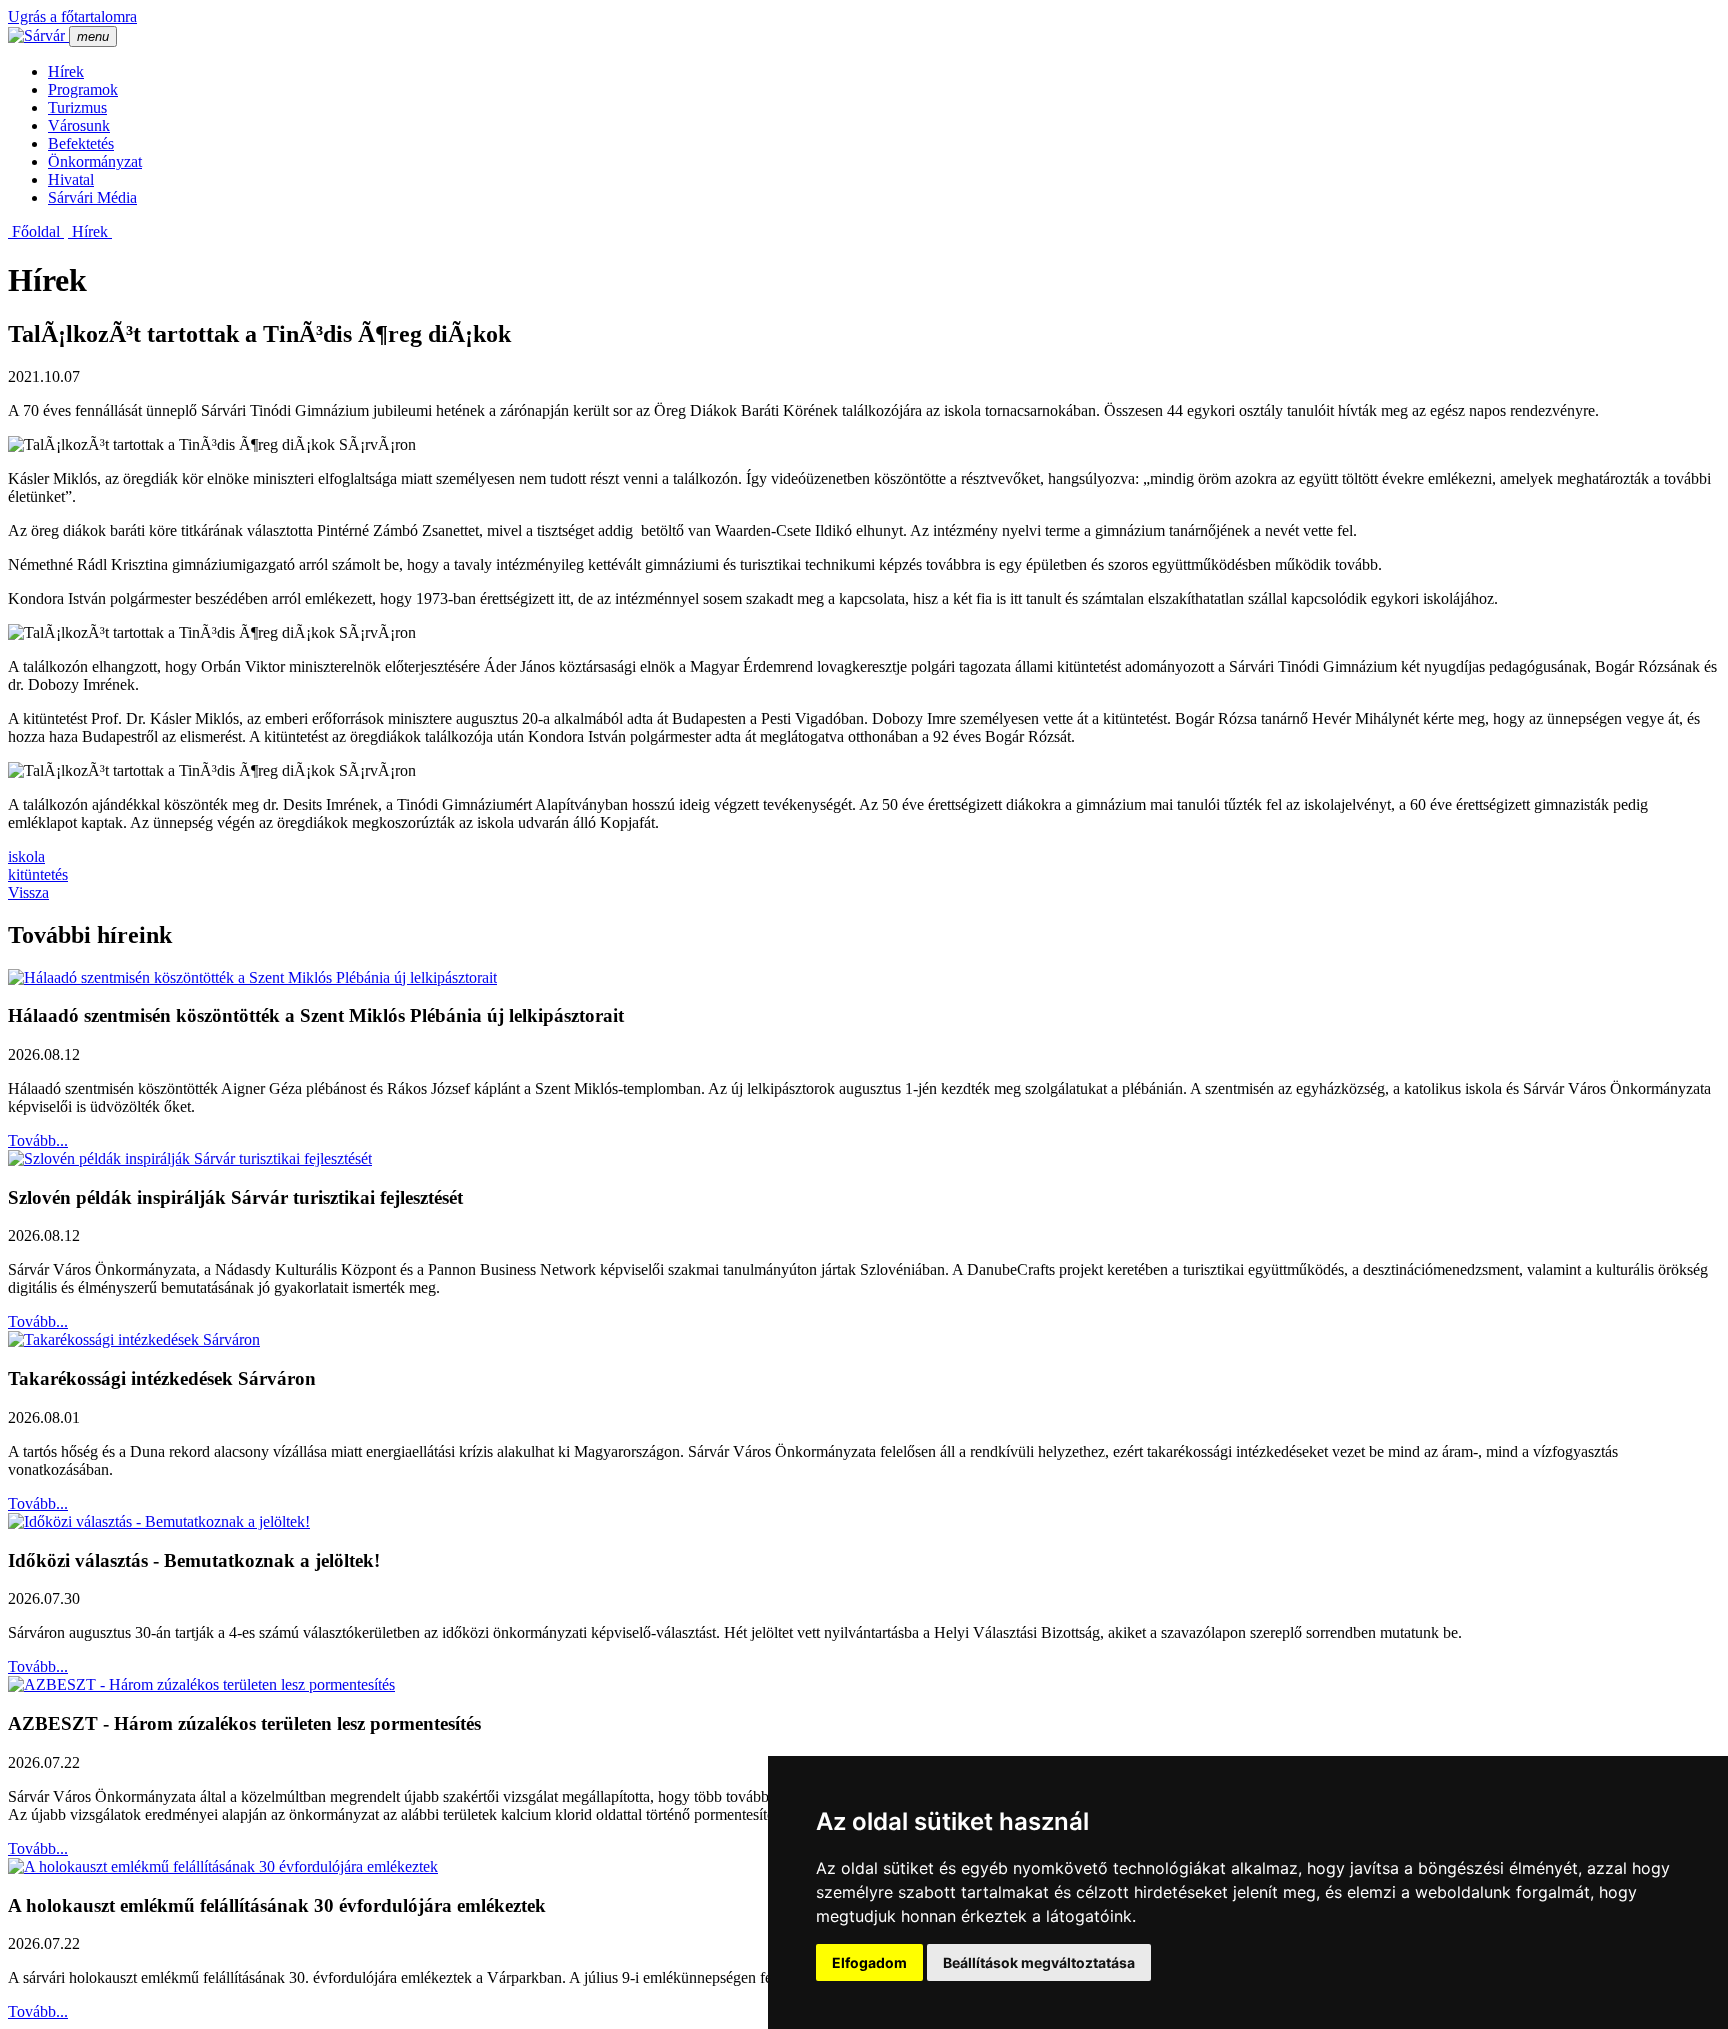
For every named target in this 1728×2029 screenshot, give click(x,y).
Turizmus (77, 107)
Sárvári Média (92, 197)
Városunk (79, 125)
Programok (83, 89)
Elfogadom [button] (869, 1962)
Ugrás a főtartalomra (72, 16)
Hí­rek (66, 71)
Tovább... (38, 1140)
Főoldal (36, 231)
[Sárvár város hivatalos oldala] (38, 35)
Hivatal (71, 179)
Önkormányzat (95, 161)
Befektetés (81, 143)
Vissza (28, 892)
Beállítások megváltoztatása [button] (1039, 1962)
